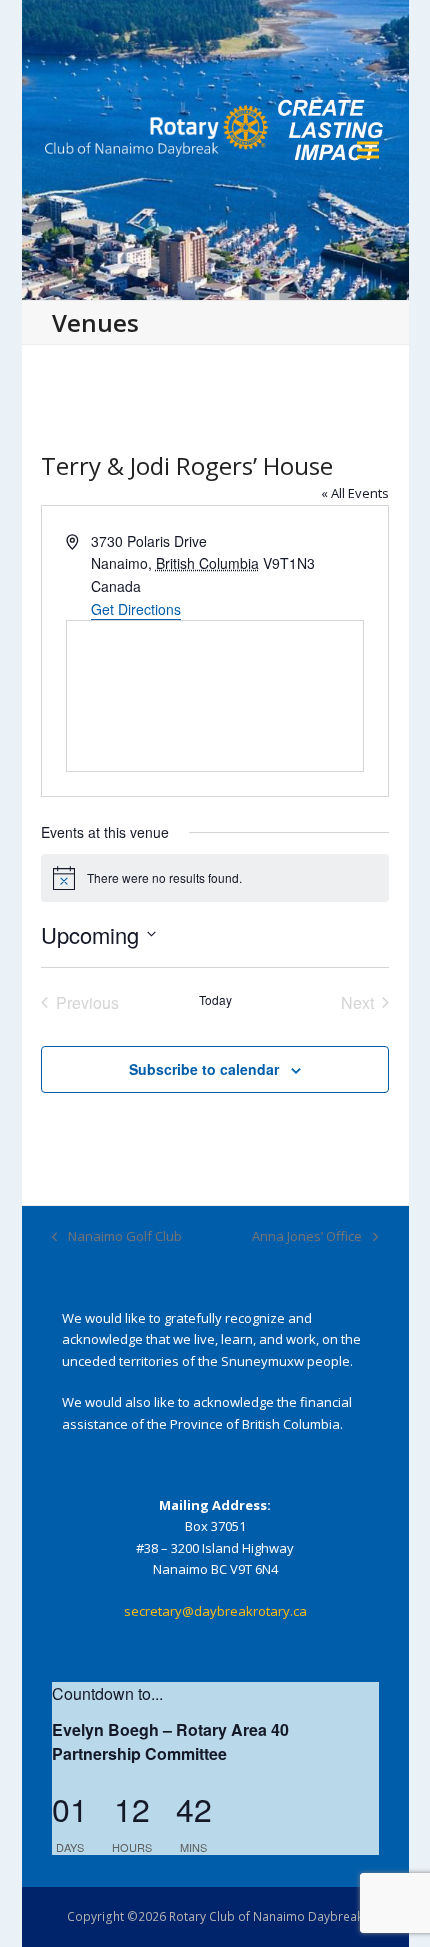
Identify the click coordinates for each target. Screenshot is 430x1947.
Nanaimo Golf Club (117, 1237)
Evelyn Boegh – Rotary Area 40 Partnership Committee (170, 1741)
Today (215, 1000)
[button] (368, 150)
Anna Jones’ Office (307, 1237)
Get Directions (136, 609)
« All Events (355, 493)
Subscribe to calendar (204, 1069)
